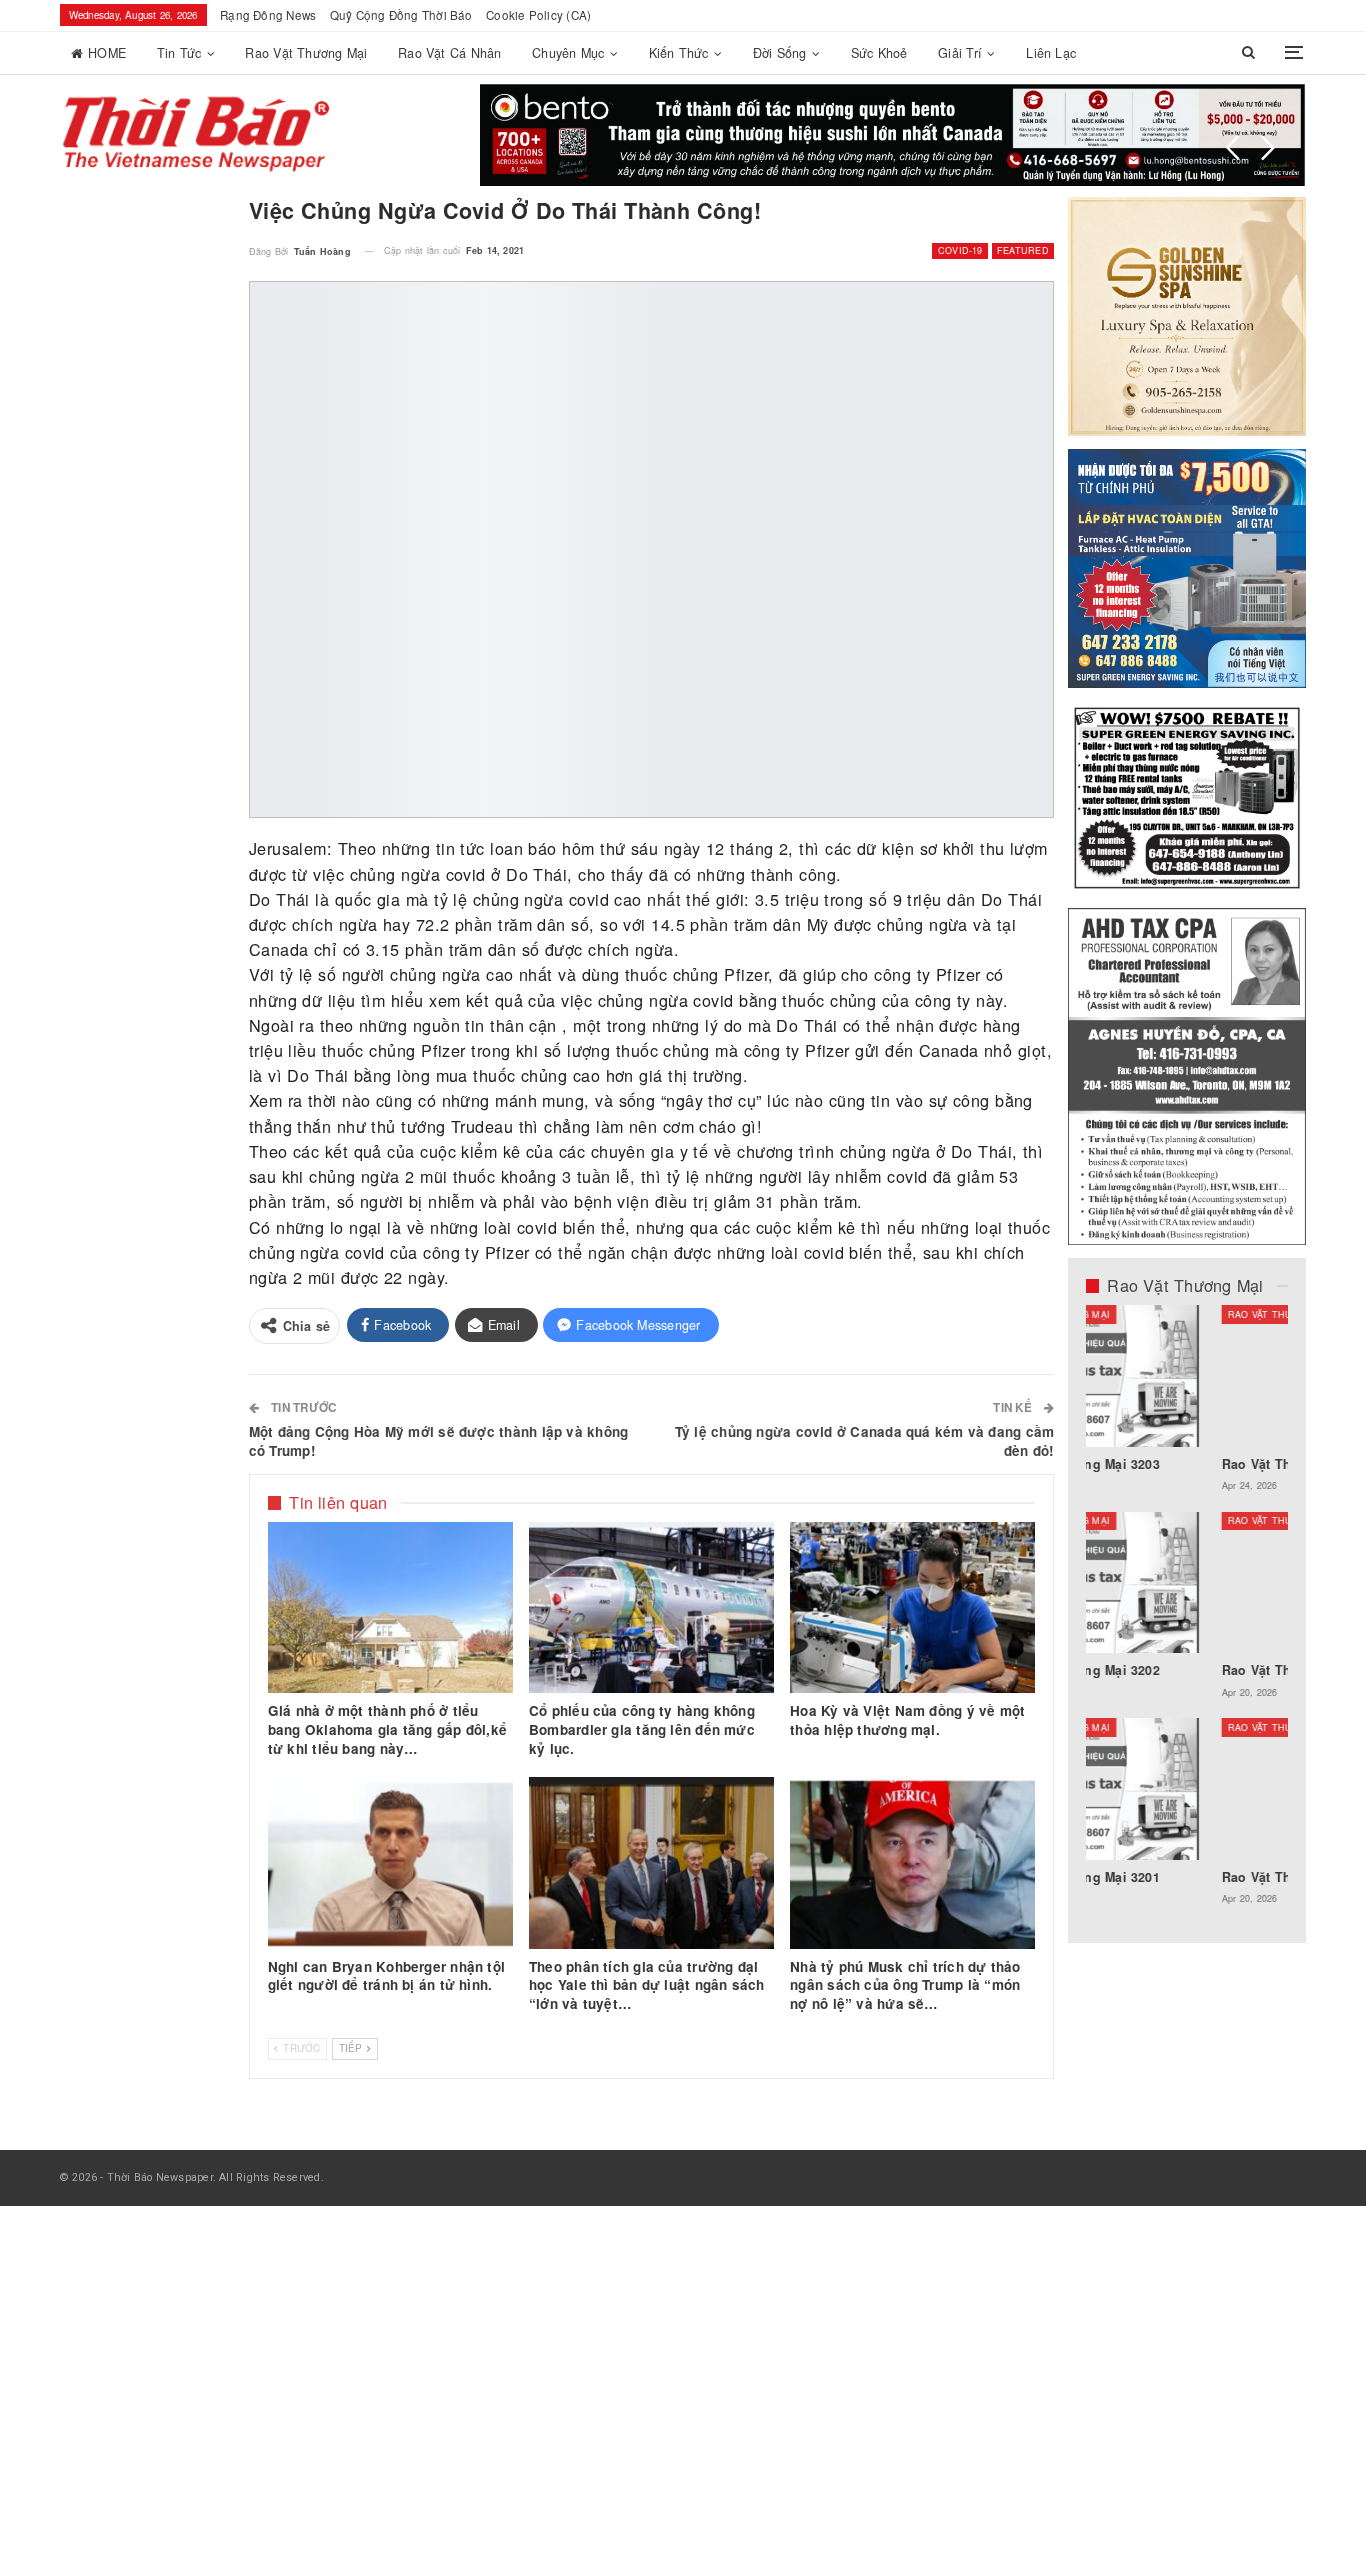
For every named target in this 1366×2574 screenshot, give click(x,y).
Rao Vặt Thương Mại (306, 53)
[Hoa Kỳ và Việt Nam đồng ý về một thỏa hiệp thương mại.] (912, 1608)
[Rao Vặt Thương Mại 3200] (1187, 1376)
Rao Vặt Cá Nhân (449, 53)
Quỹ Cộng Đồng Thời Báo (401, 15)
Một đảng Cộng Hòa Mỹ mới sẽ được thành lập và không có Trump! (438, 1441)
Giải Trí (960, 53)
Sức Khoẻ (879, 53)
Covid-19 (960, 250)
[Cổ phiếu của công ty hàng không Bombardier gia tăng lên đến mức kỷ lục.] (651, 1608)
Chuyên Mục (568, 53)
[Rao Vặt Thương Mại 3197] (1187, 1583)
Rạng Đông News (268, 15)
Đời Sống (780, 53)
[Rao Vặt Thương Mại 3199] (1187, 1789)
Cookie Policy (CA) (538, 15)
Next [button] (1268, 148)
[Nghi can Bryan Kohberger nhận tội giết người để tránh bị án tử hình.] (390, 1863)
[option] (1187, 1615)
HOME (107, 53)
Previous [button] (1233, 148)
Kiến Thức (679, 53)
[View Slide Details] (893, 135)
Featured (1023, 250)
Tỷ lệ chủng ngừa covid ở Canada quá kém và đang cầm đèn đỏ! (864, 1441)
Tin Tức (179, 53)
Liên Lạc (1051, 53)
